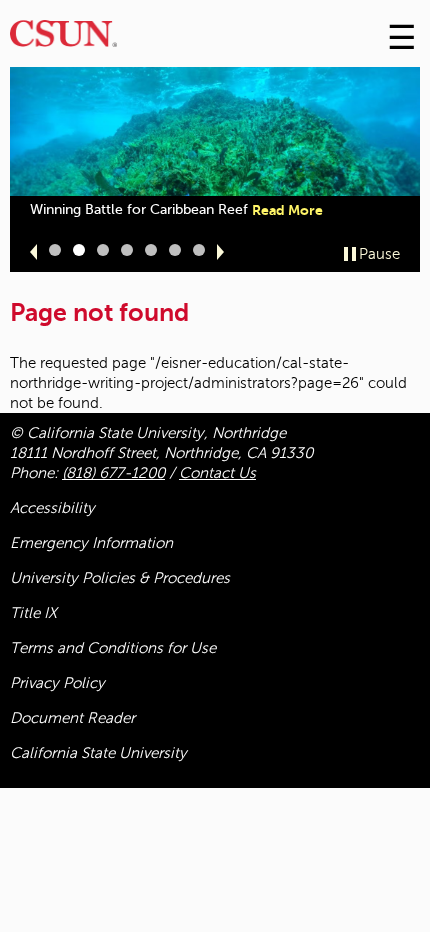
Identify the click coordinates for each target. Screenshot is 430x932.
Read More (287, 210)
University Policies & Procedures (120, 578)
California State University (98, 753)
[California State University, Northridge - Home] (63, 38)
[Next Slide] (220, 252)
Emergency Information (91, 543)
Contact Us (217, 473)
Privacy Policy (57, 683)
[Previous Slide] (33, 252)
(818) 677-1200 (113, 473)
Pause (379, 254)
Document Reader (72, 718)
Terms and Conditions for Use (113, 648)
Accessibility (52, 508)
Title (33, 613)
